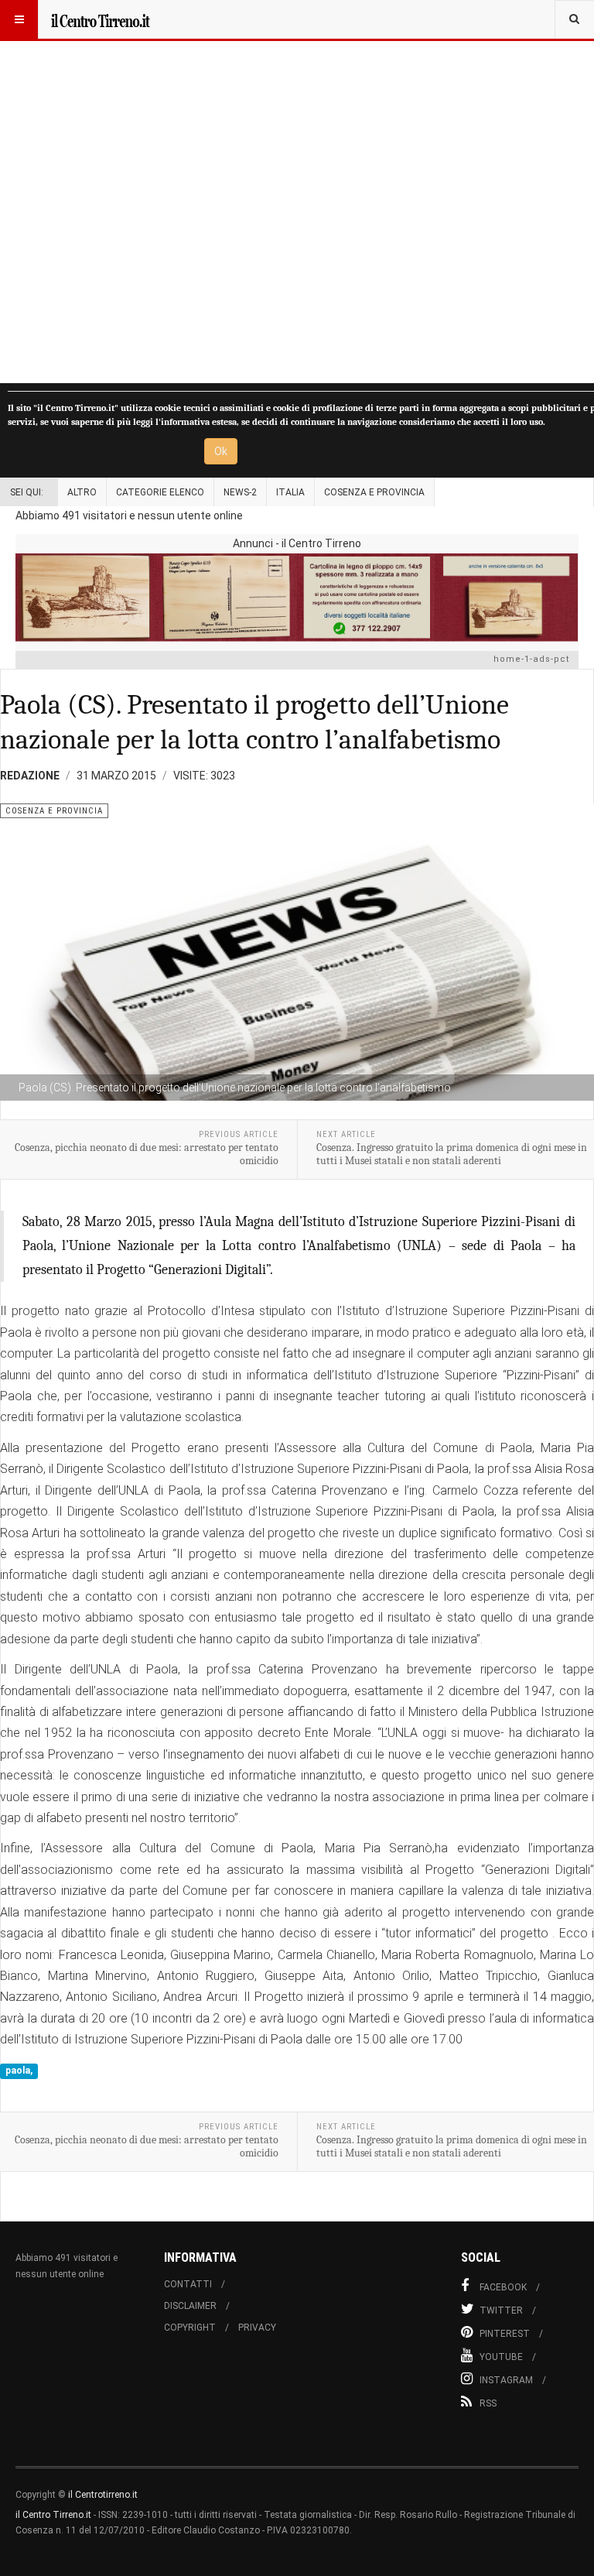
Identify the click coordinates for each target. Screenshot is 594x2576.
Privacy (257, 2328)
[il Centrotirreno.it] (100, 19)
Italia (290, 492)
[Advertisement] (297, 192)
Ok (221, 451)
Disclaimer (190, 2306)
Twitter (501, 2311)
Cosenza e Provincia (374, 492)
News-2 (240, 492)
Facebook (503, 2287)
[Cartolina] (297, 597)
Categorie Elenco (160, 492)
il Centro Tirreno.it (53, 2515)
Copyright (190, 2328)
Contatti (188, 2284)
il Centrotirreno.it (103, 2495)
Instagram (506, 2380)
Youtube (501, 2357)
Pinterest (505, 2334)
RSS (488, 2403)
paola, (19, 2071)
